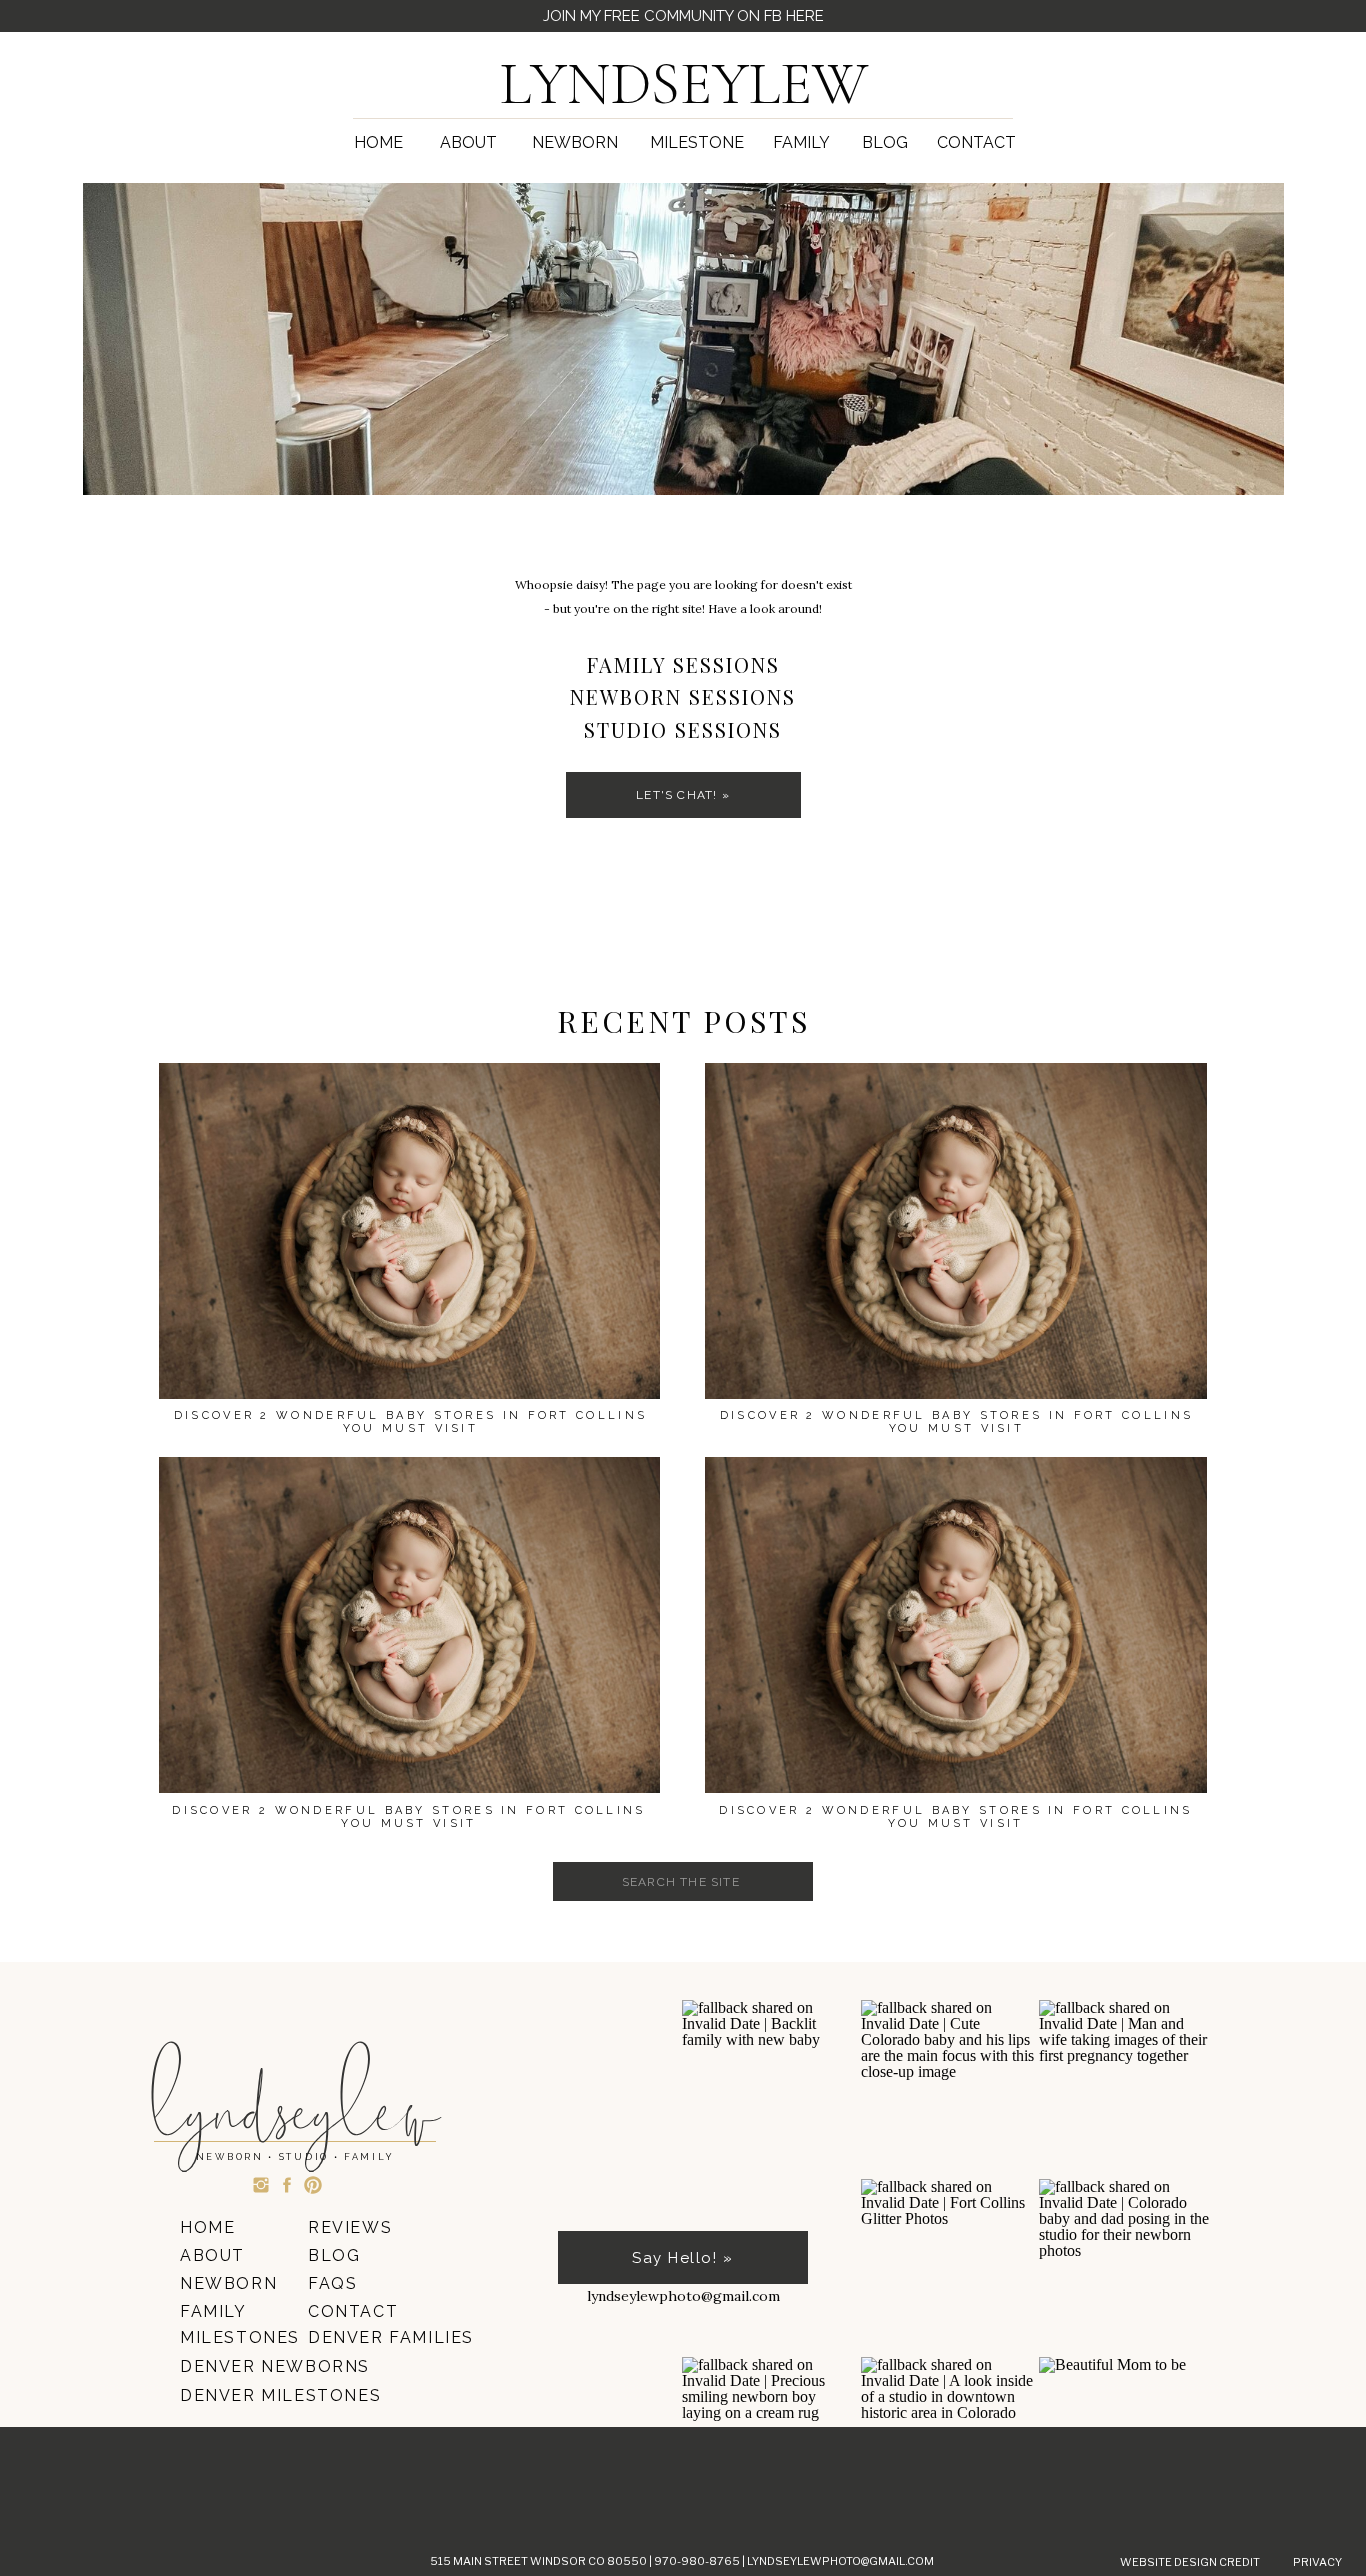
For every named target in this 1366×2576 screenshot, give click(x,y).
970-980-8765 (698, 2561)
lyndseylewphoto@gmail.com (840, 2561)
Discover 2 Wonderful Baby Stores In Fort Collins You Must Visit (955, 1817)
